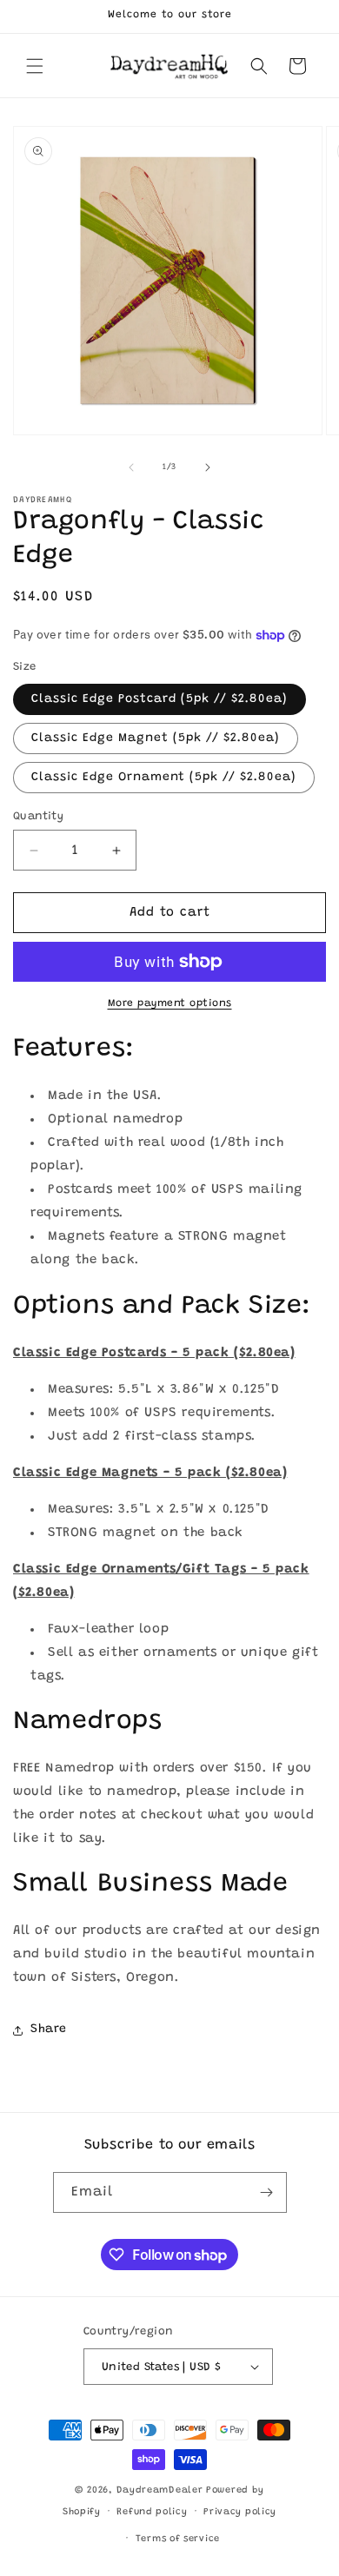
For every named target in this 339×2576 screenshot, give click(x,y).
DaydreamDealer (160, 2490)
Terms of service (178, 2539)
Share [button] (49, 2030)
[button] (35, 66)
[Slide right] (208, 467)
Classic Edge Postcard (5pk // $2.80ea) (160, 699)
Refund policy (152, 2512)
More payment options (170, 1003)
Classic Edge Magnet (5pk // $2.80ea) (156, 738)
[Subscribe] (267, 2192)
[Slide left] (131, 467)
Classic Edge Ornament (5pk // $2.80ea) (164, 778)
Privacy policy (240, 2512)
